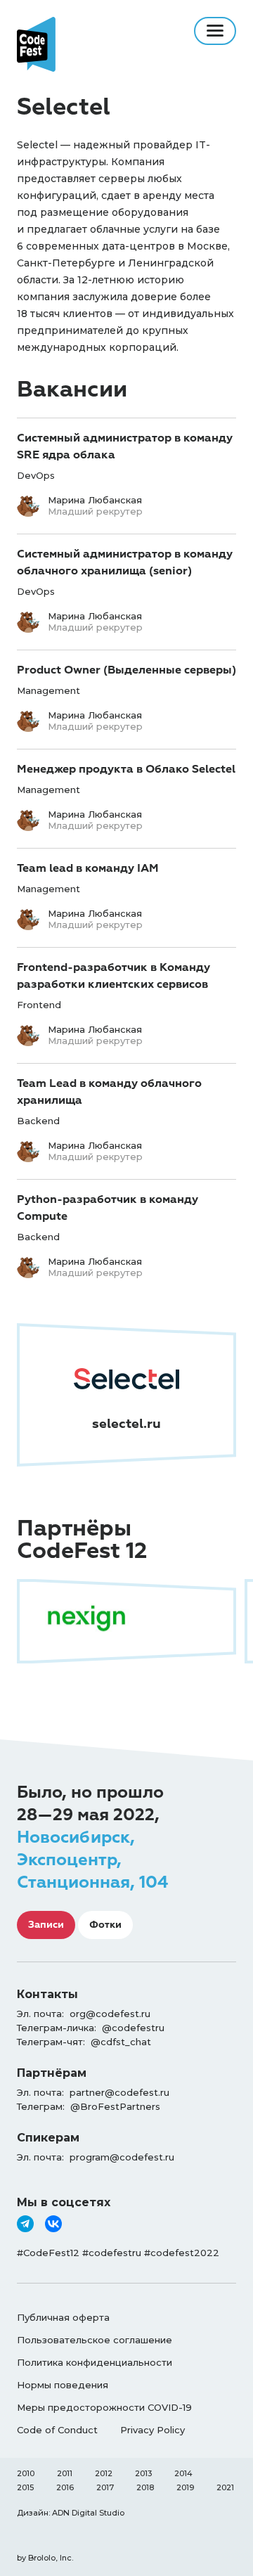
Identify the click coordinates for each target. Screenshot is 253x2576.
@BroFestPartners (115, 2106)
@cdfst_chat (121, 2042)
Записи (46, 1925)
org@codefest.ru (110, 2014)
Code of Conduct (57, 2430)
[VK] (53, 2224)
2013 (143, 2473)
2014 (183, 2473)
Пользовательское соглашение (95, 2340)
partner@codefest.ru (119, 2092)
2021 (225, 2487)
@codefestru (133, 2028)
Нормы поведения (63, 2385)
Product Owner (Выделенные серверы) (126, 670)
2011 (65, 2473)
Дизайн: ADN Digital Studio (71, 2513)
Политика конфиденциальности (95, 2362)
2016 (65, 2487)
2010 (26, 2473)
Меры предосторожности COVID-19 (104, 2407)
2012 (104, 2473)
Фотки (105, 1925)
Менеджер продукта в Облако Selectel (126, 769)
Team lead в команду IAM (88, 868)
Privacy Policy (153, 2430)
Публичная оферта (63, 2317)
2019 (185, 2487)
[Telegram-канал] (25, 2224)
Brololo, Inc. (51, 2558)
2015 (25, 2487)
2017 (105, 2487)
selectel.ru (126, 1424)
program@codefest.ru (122, 2157)
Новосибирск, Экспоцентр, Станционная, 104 (92, 1860)
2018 (145, 2487)
